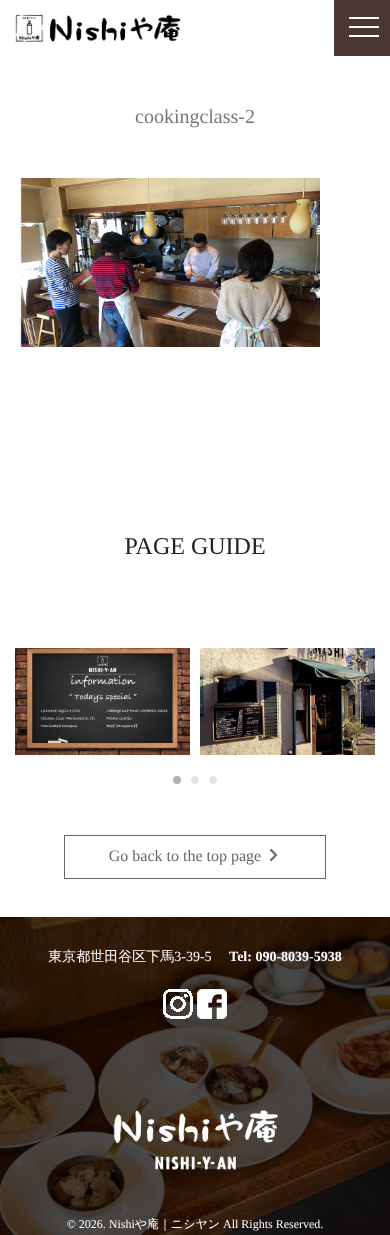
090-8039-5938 (298, 957)
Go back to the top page (187, 856)
